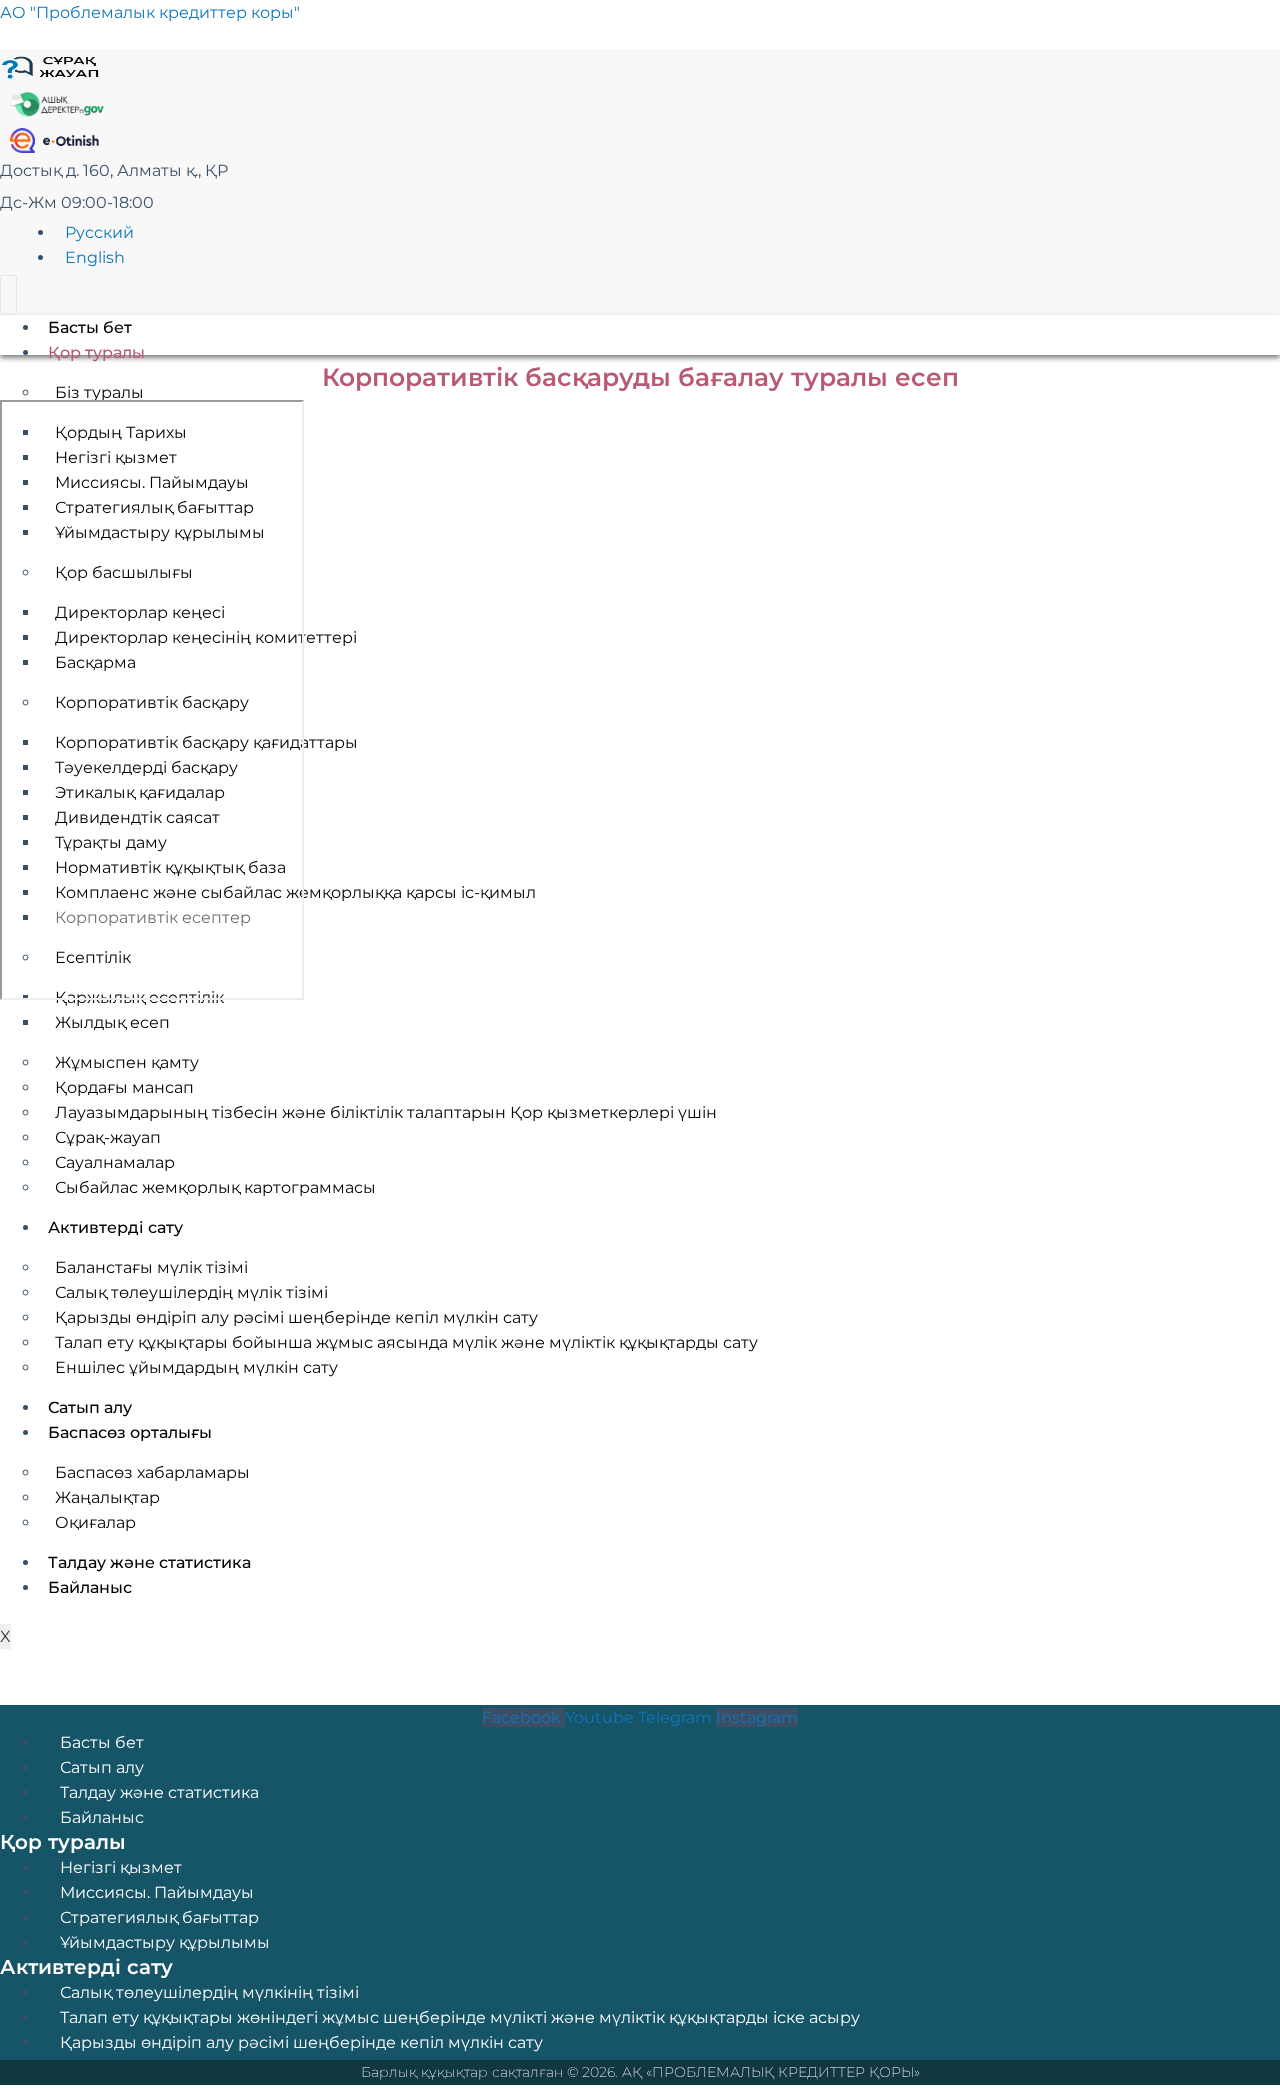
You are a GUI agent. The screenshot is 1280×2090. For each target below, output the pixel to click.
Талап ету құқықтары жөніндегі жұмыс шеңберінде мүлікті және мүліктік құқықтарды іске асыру (460, 2017)
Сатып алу (102, 1767)
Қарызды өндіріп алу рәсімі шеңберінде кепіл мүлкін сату (301, 2042)
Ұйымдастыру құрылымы (165, 1942)
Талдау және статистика (159, 1792)
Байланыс (102, 1817)
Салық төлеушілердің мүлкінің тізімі (209, 1992)
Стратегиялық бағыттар (159, 1917)
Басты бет (90, 327)
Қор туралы (96, 352)
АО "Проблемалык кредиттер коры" (150, 12)
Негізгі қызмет (121, 1867)
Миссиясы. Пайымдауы (157, 1892)
